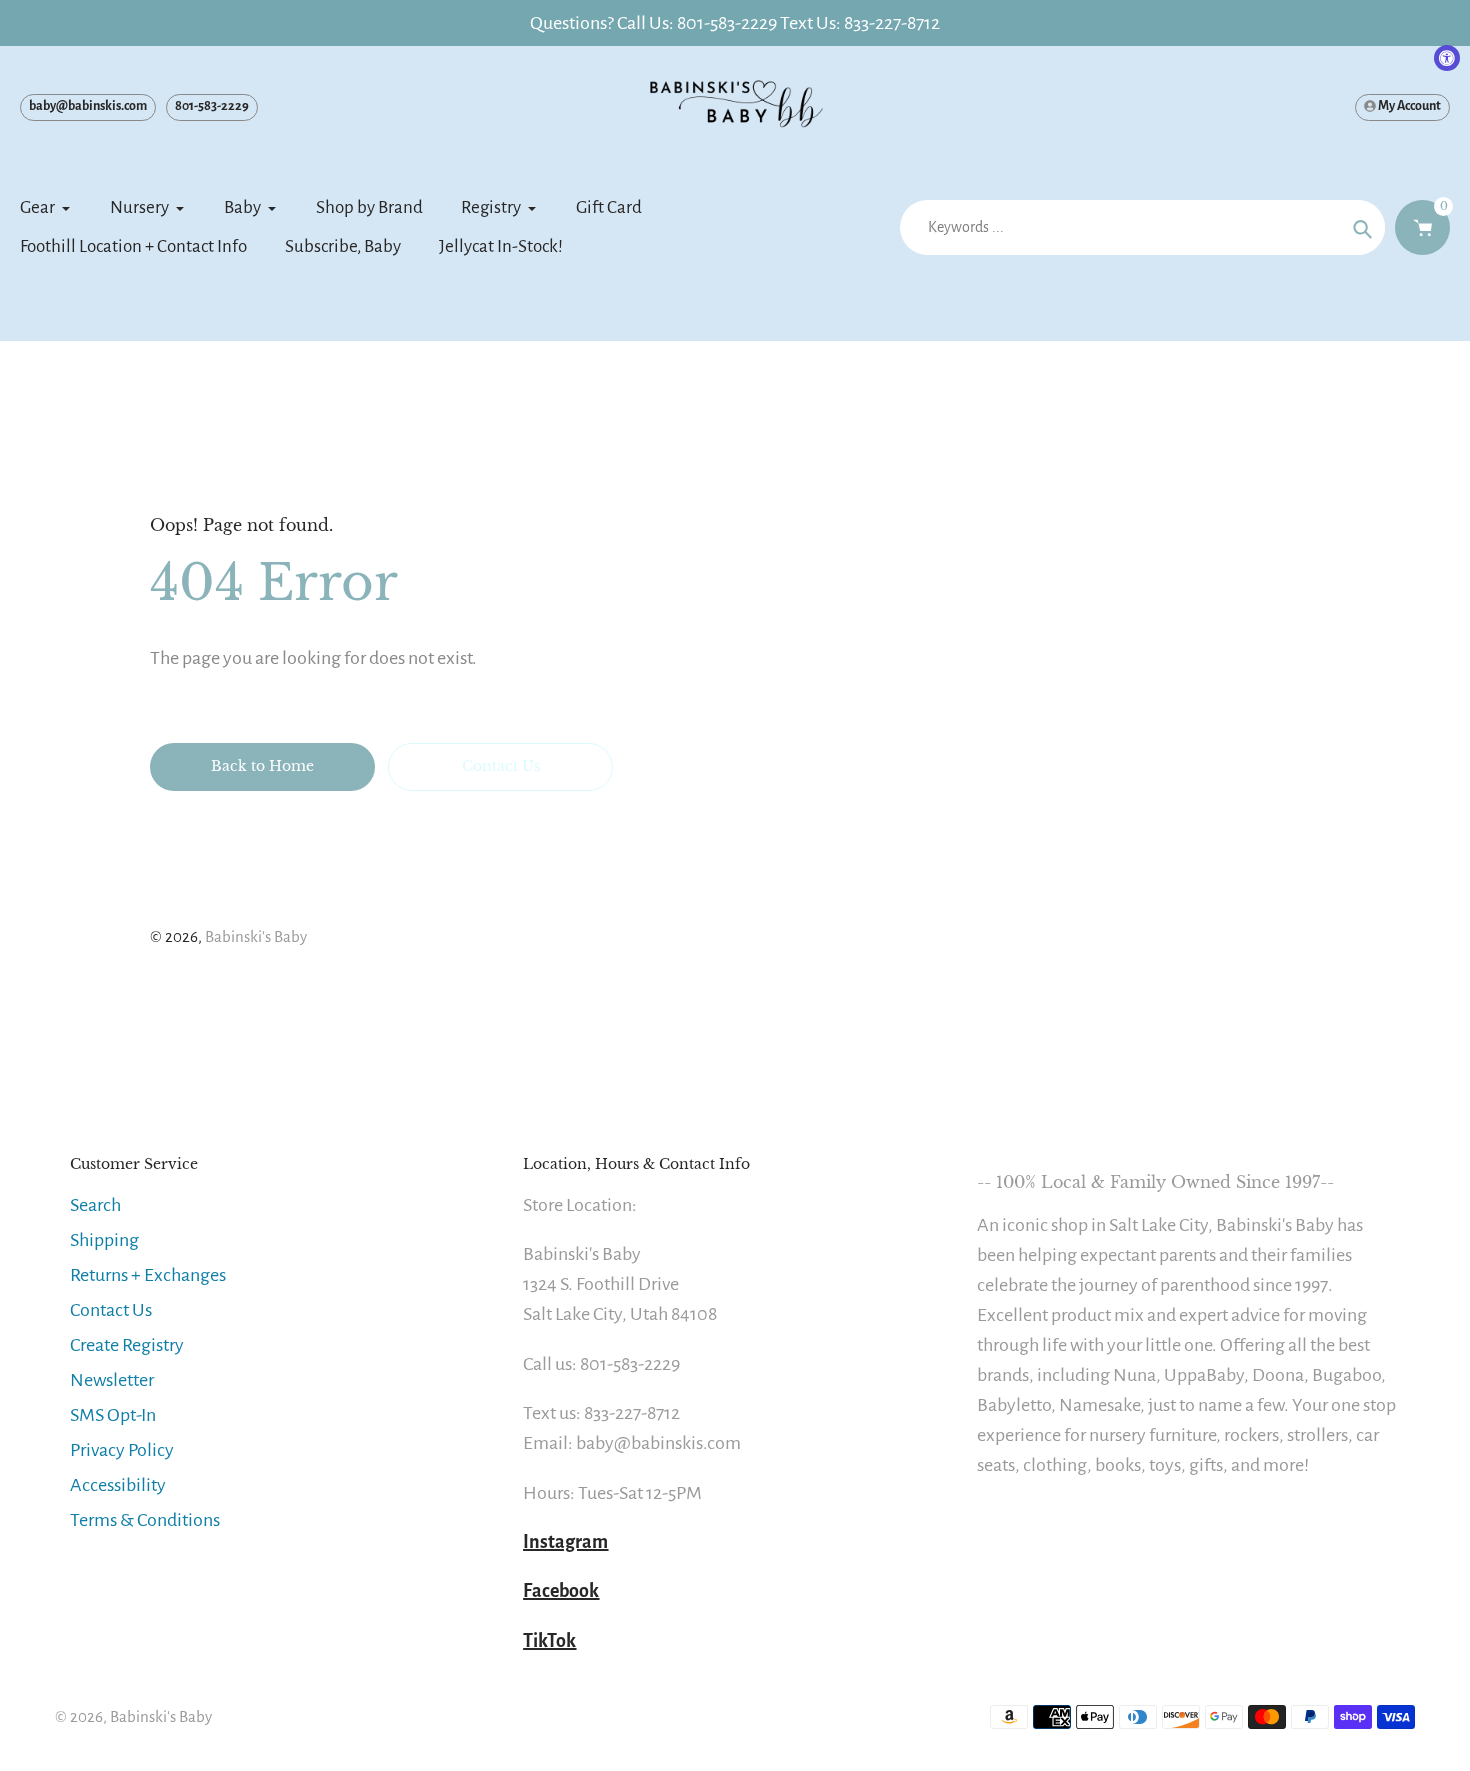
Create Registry (127, 1345)
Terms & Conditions (145, 1520)
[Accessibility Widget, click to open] (1447, 58)
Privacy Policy (122, 1450)
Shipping (104, 1240)
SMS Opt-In (113, 1415)
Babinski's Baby (256, 936)
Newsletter (112, 1380)
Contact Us (111, 1310)
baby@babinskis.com (88, 106)
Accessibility (118, 1485)
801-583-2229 (212, 106)
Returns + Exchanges (148, 1275)
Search (95, 1205)
